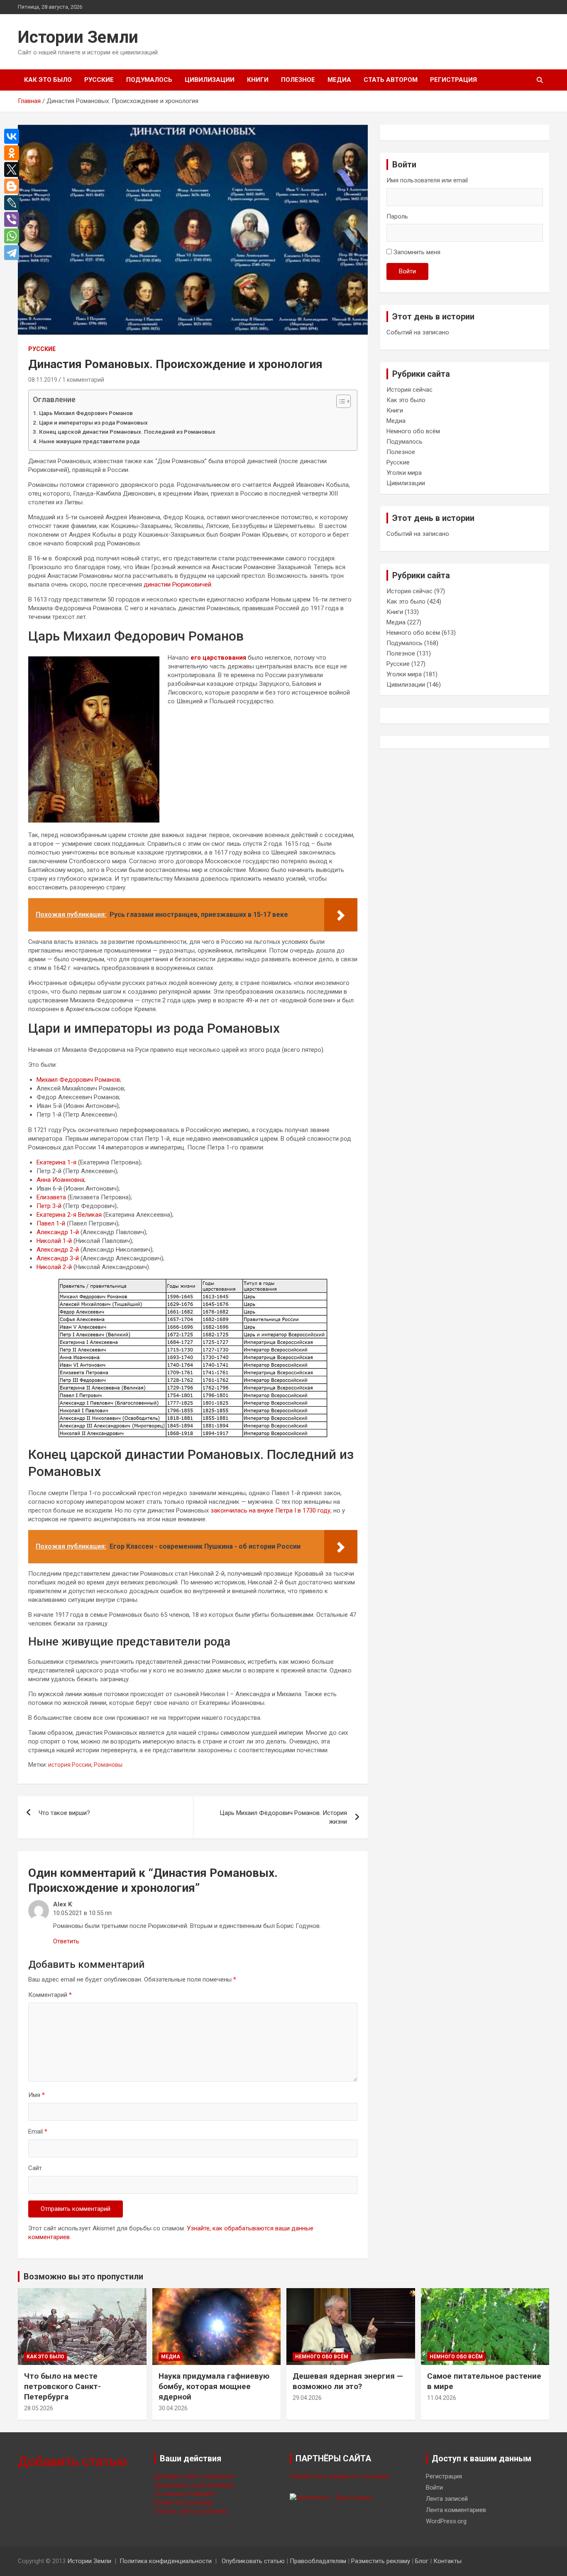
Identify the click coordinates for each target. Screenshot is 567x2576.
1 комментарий (83, 380)
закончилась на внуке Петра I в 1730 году (270, 1510)
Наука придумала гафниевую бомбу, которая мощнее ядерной (214, 2386)
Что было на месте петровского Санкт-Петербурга (62, 2386)
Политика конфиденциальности (166, 2561)
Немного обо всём (413, 431)
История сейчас (409, 390)
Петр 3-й (49, 1206)
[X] (14, 169)
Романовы (108, 1765)
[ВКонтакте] (14, 136)
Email (38, 2132)
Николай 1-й (54, 1241)
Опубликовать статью (253, 2561)
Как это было (48, 80)
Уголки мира (404, 473)
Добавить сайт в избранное (194, 2476)
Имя (37, 2095)
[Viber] (14, 219)
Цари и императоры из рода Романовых (93, 422)
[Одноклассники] (14, 153)
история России (70, 1765)
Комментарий (50, 1995)
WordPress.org (446, 2521)
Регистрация (453, 80)
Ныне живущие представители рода (89, 441)
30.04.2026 (173, 2408)
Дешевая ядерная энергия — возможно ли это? (348, 2381)
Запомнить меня (417, 252)
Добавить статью (73, 2461)
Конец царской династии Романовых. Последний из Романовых (127, 432)
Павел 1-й (51, 1223)
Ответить (66, 1941)
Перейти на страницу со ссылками (339, 2476)
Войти (407, 271)
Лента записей (447, 2499)
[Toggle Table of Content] (339, 401)
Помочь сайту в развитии (191, 2511)
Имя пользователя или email (427, 180)
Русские (99, 80)
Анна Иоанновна (60, 1180)
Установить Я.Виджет (185, 2494)
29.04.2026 (307, 2398)
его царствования (218, 658)
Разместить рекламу (183, 2502)
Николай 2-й (54, 1267)
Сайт (35, 2168)
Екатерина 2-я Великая (69, 1215)
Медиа (339, 80)
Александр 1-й (58, 1232)
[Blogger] (14, 186)
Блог (422, 2561)
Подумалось (149, 80)
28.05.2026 (39, 2408)
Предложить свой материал (194, 2485)
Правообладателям (318, 2561)
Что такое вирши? (64, 1813)
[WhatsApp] (14, 236)
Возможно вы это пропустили (83, 2276)
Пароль (397, 216)
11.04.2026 (442, 2398)
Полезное (298, 80)
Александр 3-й (58, 1258)
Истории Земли (78, 37)
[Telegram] (14, 253)
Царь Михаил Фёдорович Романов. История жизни (283, 1817)
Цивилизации (210, 80)
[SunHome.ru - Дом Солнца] (331, 2497)
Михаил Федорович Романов (78, 1080)
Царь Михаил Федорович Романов (86, 413)
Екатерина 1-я (56, 1162)
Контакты (447, 2561)
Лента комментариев (456, 2510)
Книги (258, 80)
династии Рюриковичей (177, 584)
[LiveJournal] (14, 203)
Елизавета (51, 1197)
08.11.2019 (43, 380)
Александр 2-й (58, 1250)
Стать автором (391, 80)
